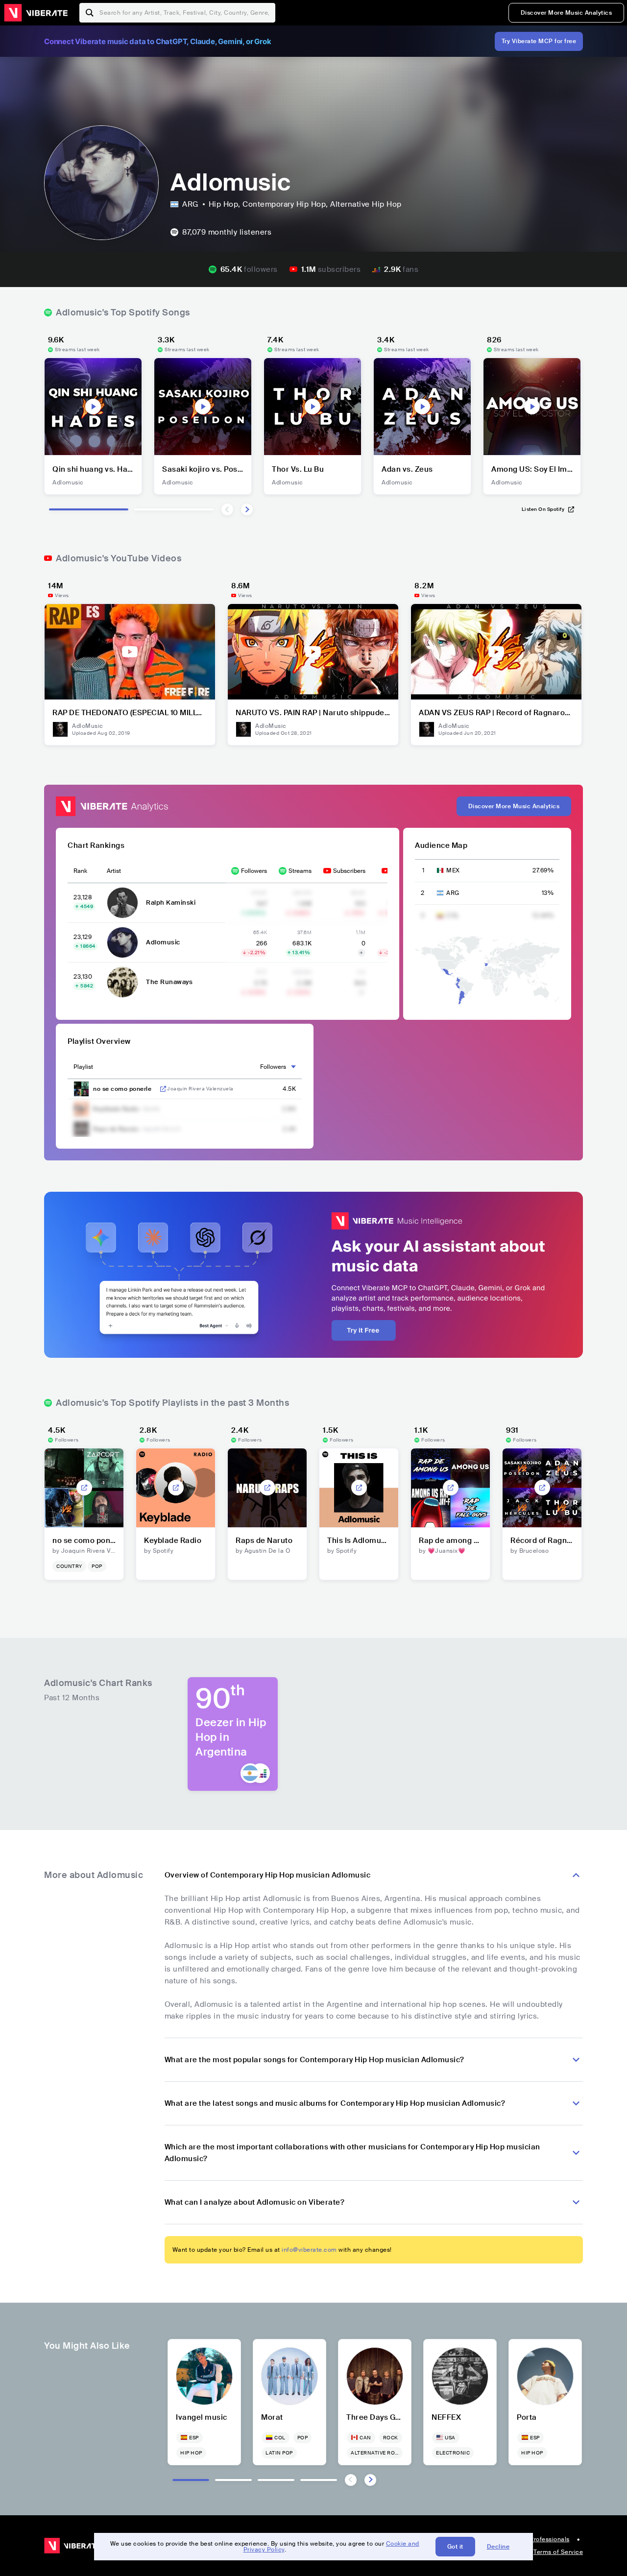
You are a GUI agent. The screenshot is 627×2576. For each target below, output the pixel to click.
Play (93, 407)
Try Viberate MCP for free (539, 41)
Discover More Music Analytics (567, 13)
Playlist (83, 1067)
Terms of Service (558, 2552)
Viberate (36, 13)
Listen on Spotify (543, 509)
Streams (300, 871)
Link (163, 1089)
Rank (80, 871)
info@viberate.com (309, 2250)
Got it (455, 2547)
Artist (114, 871)
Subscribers (349, 871)
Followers (254, 871)
